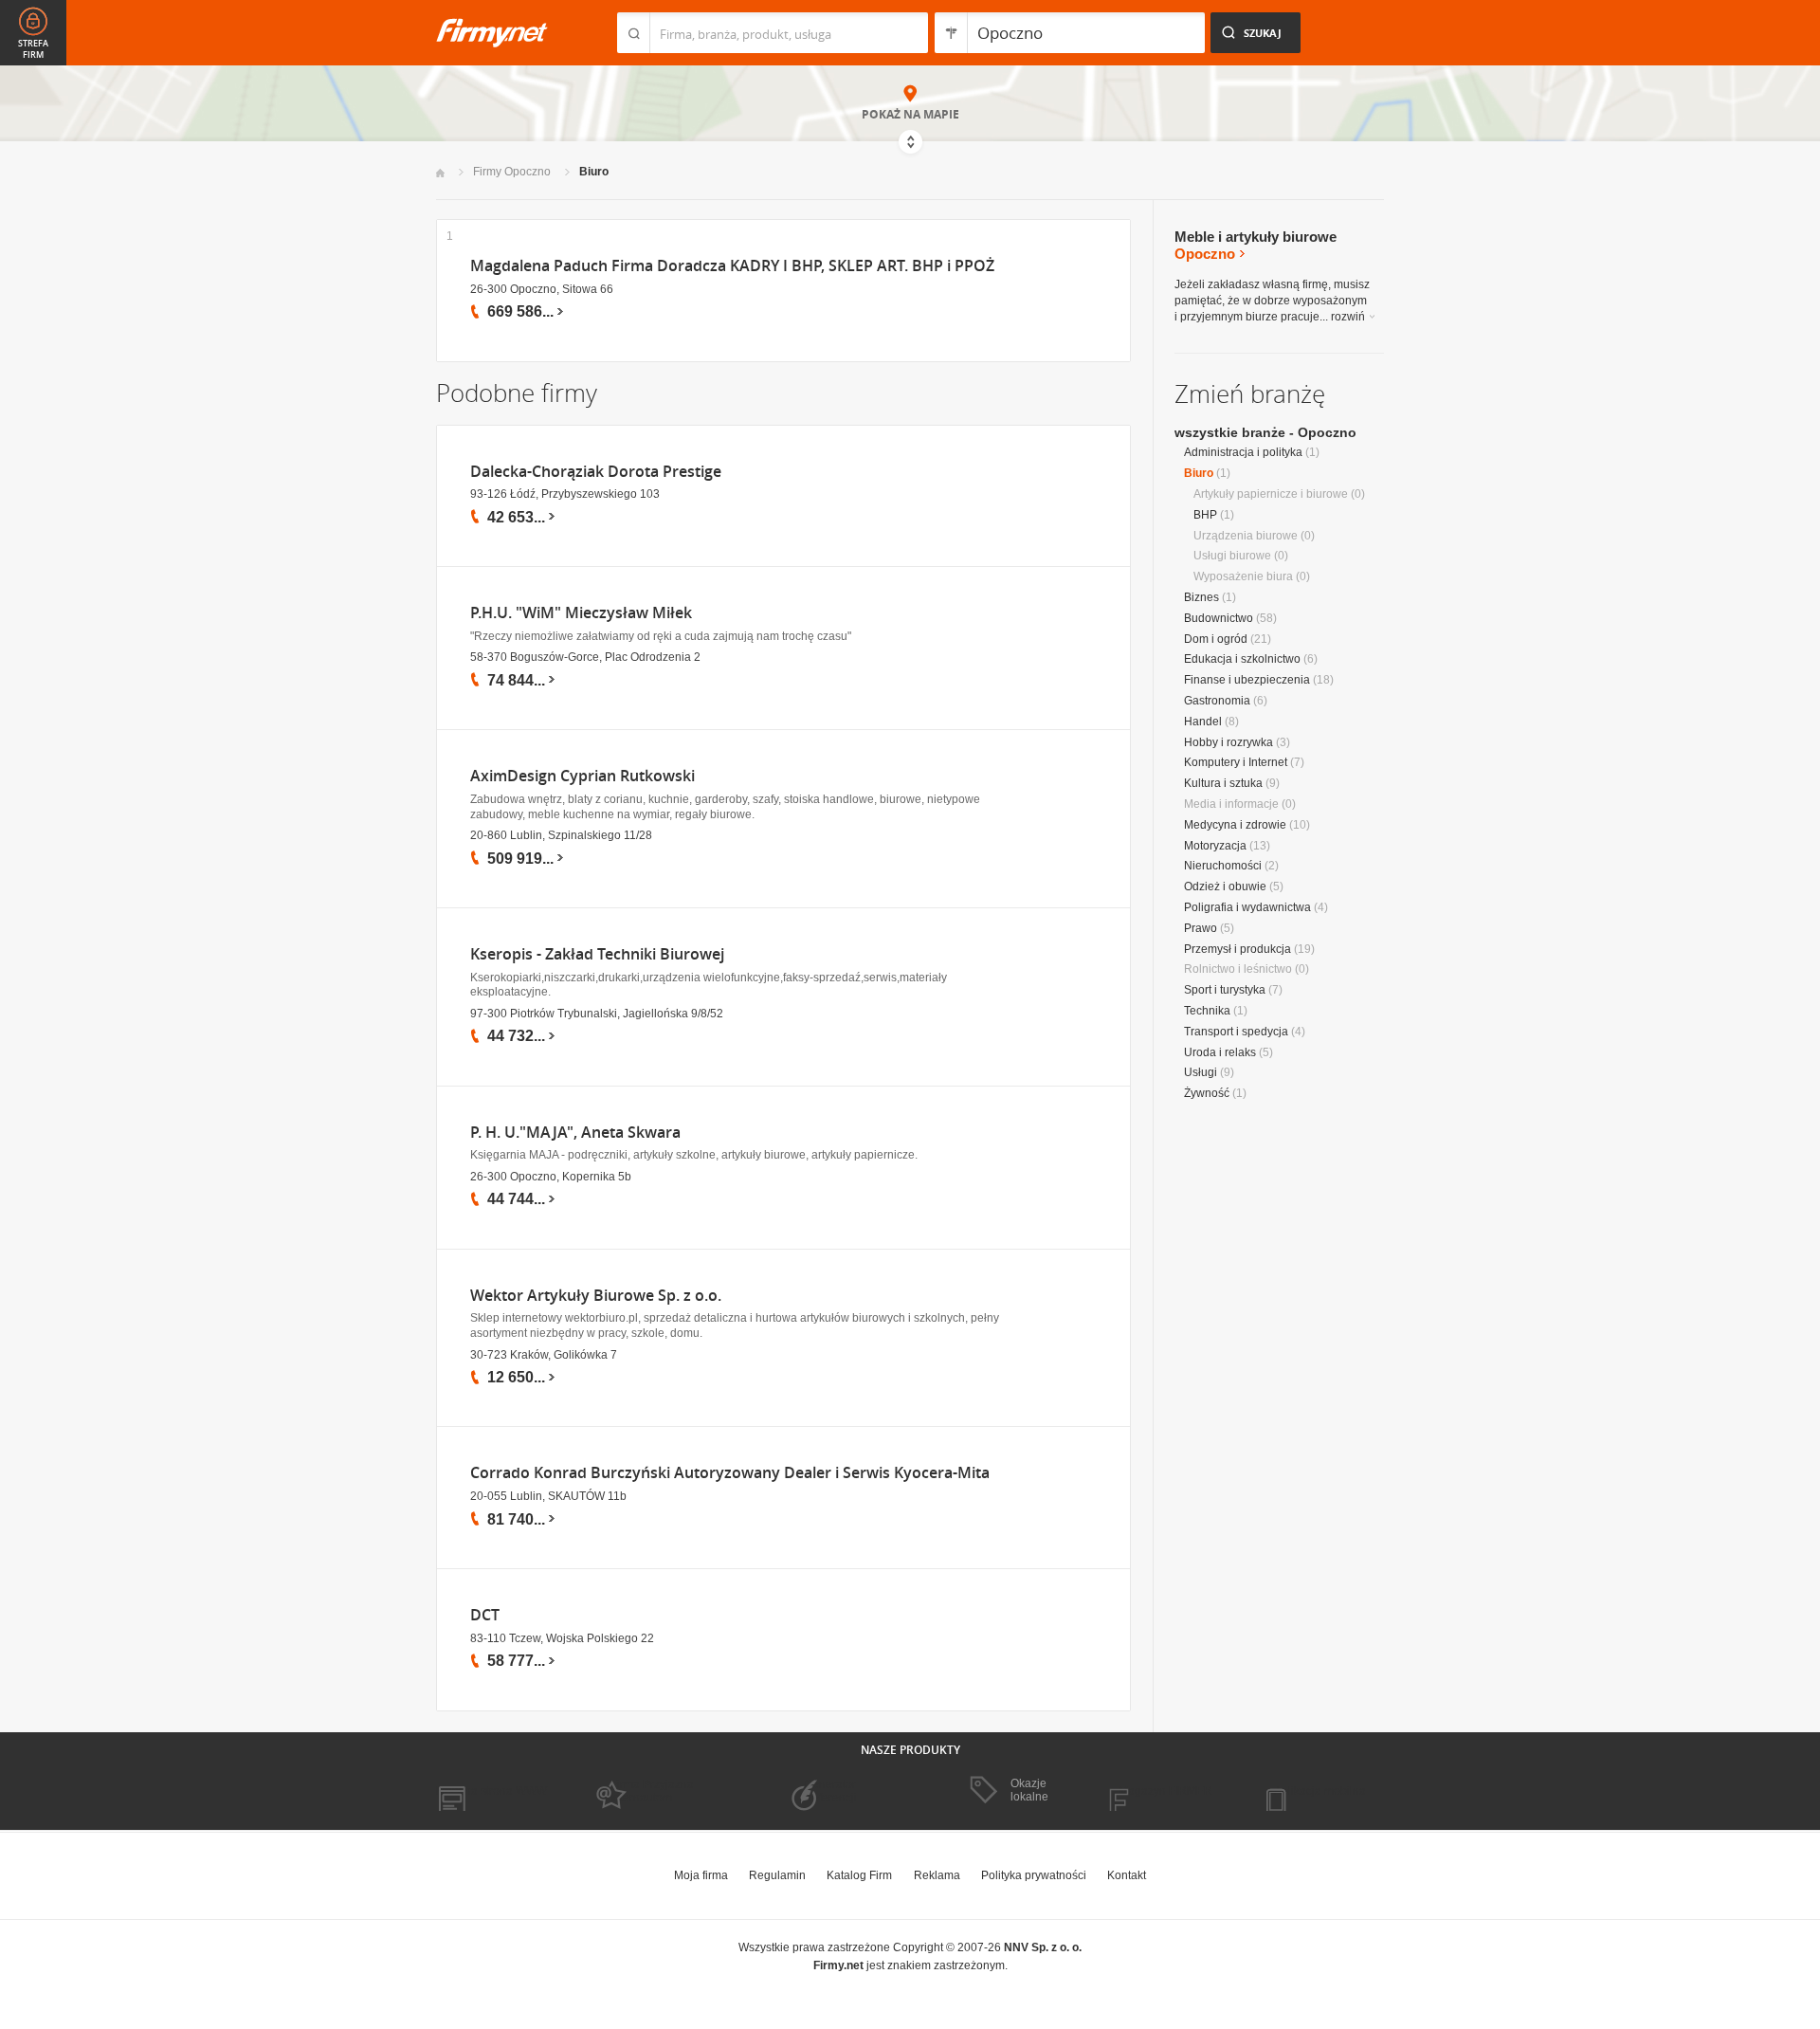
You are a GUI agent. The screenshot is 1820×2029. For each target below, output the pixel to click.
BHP (1205, 515)
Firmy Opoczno (512, 172)
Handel (1203, 722)
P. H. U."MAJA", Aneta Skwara (575, 1133)
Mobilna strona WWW (491, 1791)
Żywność (1207, 1093)
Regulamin (777, 1875)
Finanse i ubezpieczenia (1247, 680)
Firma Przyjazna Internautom (652, 1791)
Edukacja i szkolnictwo (1242, 659)
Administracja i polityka (1243, 452)
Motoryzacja (1215, 846)
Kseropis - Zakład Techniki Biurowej (597, 954)
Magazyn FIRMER (1165, 1791)
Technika (1207, 1011)
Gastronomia (1217, 701)
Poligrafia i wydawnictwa (1247, 907)
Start (440, 173)
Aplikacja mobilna (1320, 1791)
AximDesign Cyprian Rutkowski (582, 776)
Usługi (1201, 1072)
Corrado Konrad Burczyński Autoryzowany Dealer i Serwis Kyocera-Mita (730, 1473)
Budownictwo (1219, 618)
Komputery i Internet (1236, 762)
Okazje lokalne (1029, 1790)
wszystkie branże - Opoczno (1265, 432)
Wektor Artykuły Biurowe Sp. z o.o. (596, 1296)
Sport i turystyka (1225, 990)
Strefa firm (33, 49)
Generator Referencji (830, 1791)
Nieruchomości (1223, 866)
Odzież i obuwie (1225, 887)
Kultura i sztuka (1223, 783)
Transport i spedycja (1236, 1032)
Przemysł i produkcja (1238, 949)
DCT (485, 1615)
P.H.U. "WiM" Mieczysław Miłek (581, 613)
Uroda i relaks (1220, 1052)
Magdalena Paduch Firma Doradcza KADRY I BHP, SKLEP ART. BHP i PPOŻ (732, 266)
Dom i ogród (1216, 639)
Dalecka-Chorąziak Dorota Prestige (596, 472)
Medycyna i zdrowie (1235, 825)
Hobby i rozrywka (1228, 742)
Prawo (1201, 928)
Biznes (1201, 597)
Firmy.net (492, 33)
